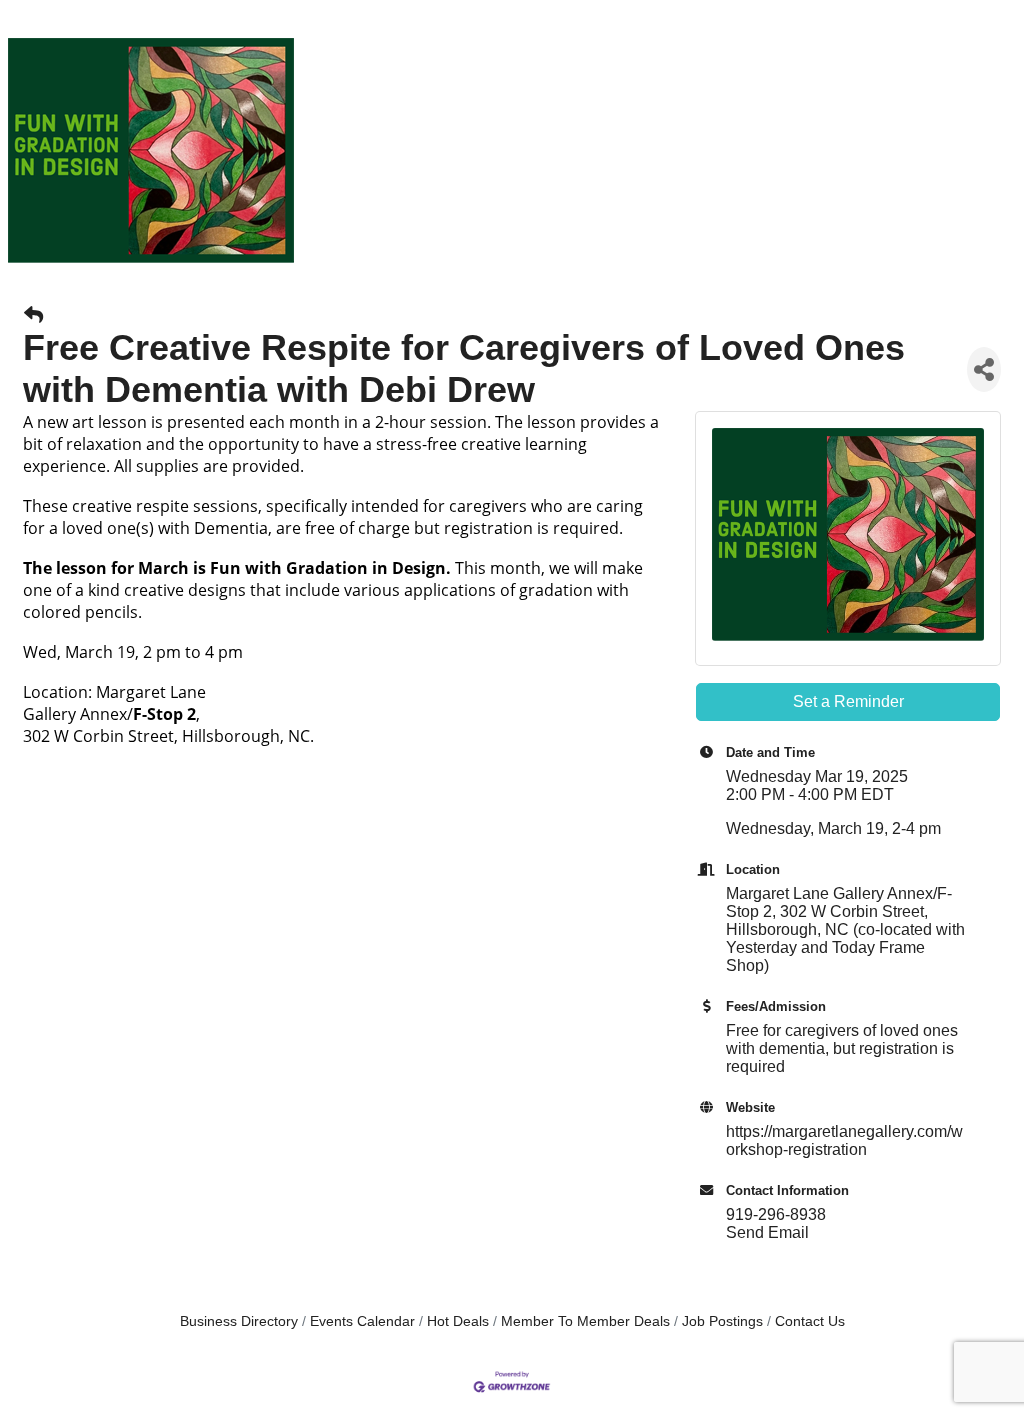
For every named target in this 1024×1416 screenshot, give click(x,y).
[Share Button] (984, 369)
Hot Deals (458, 1321)
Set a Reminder (848, 701)
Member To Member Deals (585, 1321)
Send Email (767, 1232)
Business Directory (239, 1321)
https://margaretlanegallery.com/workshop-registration (844, 1140)
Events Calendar (362, 1321)
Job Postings (722, 1321)
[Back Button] (33, 316)
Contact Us (810, 1321)
